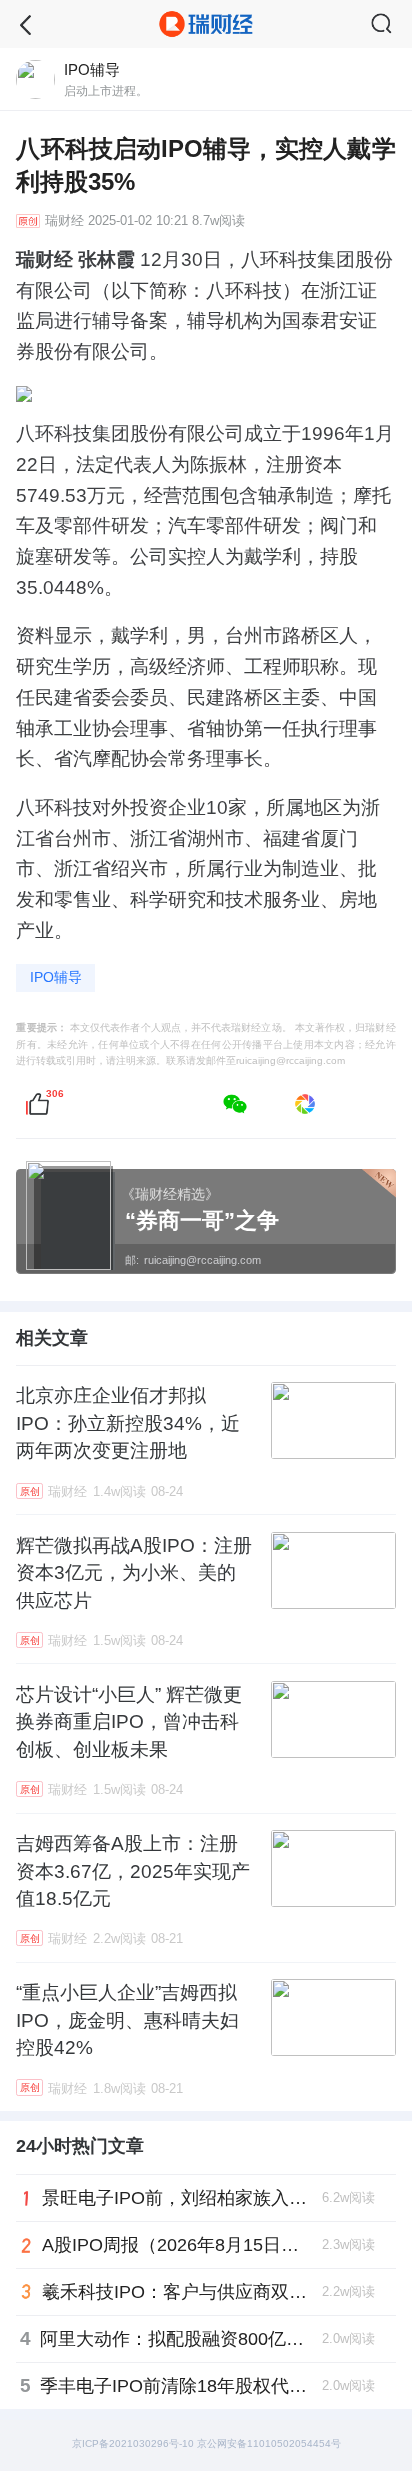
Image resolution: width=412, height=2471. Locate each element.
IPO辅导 (56, 977)
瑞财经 (64, 221)
